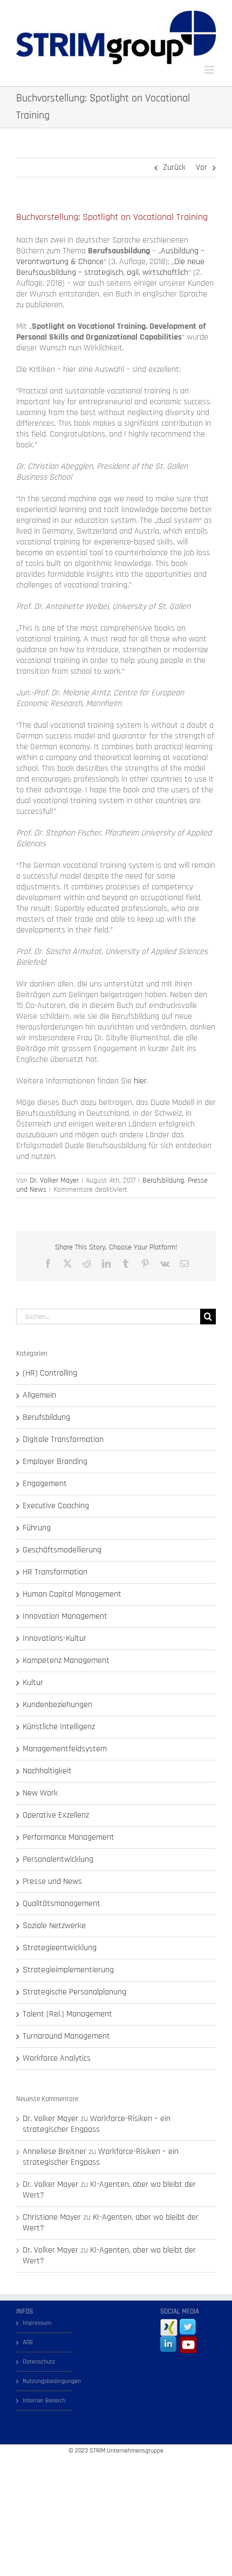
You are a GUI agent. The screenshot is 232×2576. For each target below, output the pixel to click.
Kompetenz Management (66, 1661)
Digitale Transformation (63, 1440)
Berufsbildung (163, 1180)
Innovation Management (65, 1617)
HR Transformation (55, 1572)
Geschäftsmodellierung (62, 1550)
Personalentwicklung (58, 1860)
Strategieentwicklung (60, 1948)
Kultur (33, 1683)
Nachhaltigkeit (47, 1771)
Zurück (174, 167)
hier (140, 1081)
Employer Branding (55, 1462)
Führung (37, 1528)
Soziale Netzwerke (54, 1926)
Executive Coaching (56, 1506)
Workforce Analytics (57, 2059)
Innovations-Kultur (54, 1639)
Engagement (45, 1484)
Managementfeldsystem (65, 1749)
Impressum (37, 2323)
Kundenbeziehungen (57, 1705)
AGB (28, 2342)
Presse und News (52, 1882)
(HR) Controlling (50, 1373)
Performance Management (69, 1838)
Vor (202, 167)
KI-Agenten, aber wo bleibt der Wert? (109, 2190)
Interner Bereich (44, 2401)
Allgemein (39, 1396)
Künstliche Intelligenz (59, 1727)
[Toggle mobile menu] (210, 70)
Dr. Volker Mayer (54, 1180)
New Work (40, 1793)
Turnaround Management (66, 2036)
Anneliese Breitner (54, 2152)
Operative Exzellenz (56, 1815)
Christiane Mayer (52, 2217)
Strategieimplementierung (68, 1970)
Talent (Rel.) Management (67, 2014)
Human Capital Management (72, 1594)
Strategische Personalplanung (74, 1992)
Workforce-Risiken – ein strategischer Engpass (97, 2124)
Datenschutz (39, 2362)
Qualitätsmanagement (62, 1904)
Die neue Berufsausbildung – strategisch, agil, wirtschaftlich (110, 267)
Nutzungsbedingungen (45, 2381)
